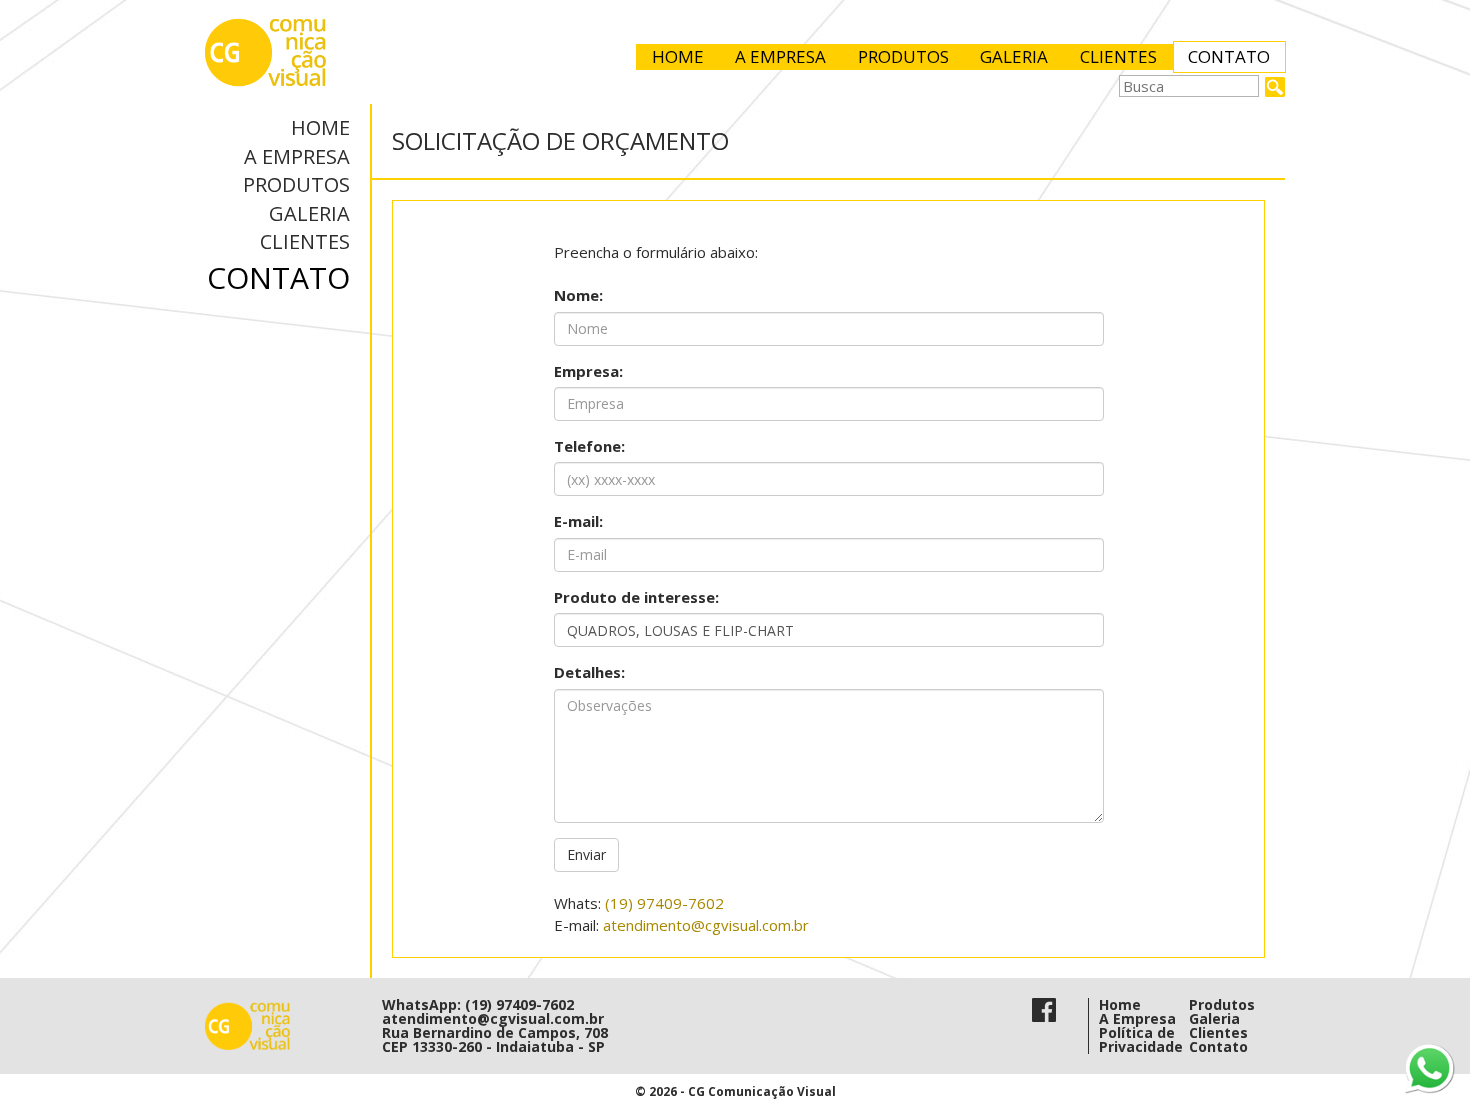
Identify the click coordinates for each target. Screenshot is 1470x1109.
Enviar (586, 854)
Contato (1218, 1046)
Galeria (1214, 1018)
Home (1120, 1004)
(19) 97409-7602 (664, 903)
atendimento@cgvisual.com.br (706, 925)
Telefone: (589, 446)
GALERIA (1014, 56)
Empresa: (588, 371)
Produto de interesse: (636, 597)
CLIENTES (1118, 56)
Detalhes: (589, 672)
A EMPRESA (780, 56)
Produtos (1222, 1004)
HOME (678, 56)
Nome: (578, 295)
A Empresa (1137, 1018)
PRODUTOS (903, 56)
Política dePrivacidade (1141, 1039)
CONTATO (1229, 56)
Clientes (1218, 1032)
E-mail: (578, 521)
